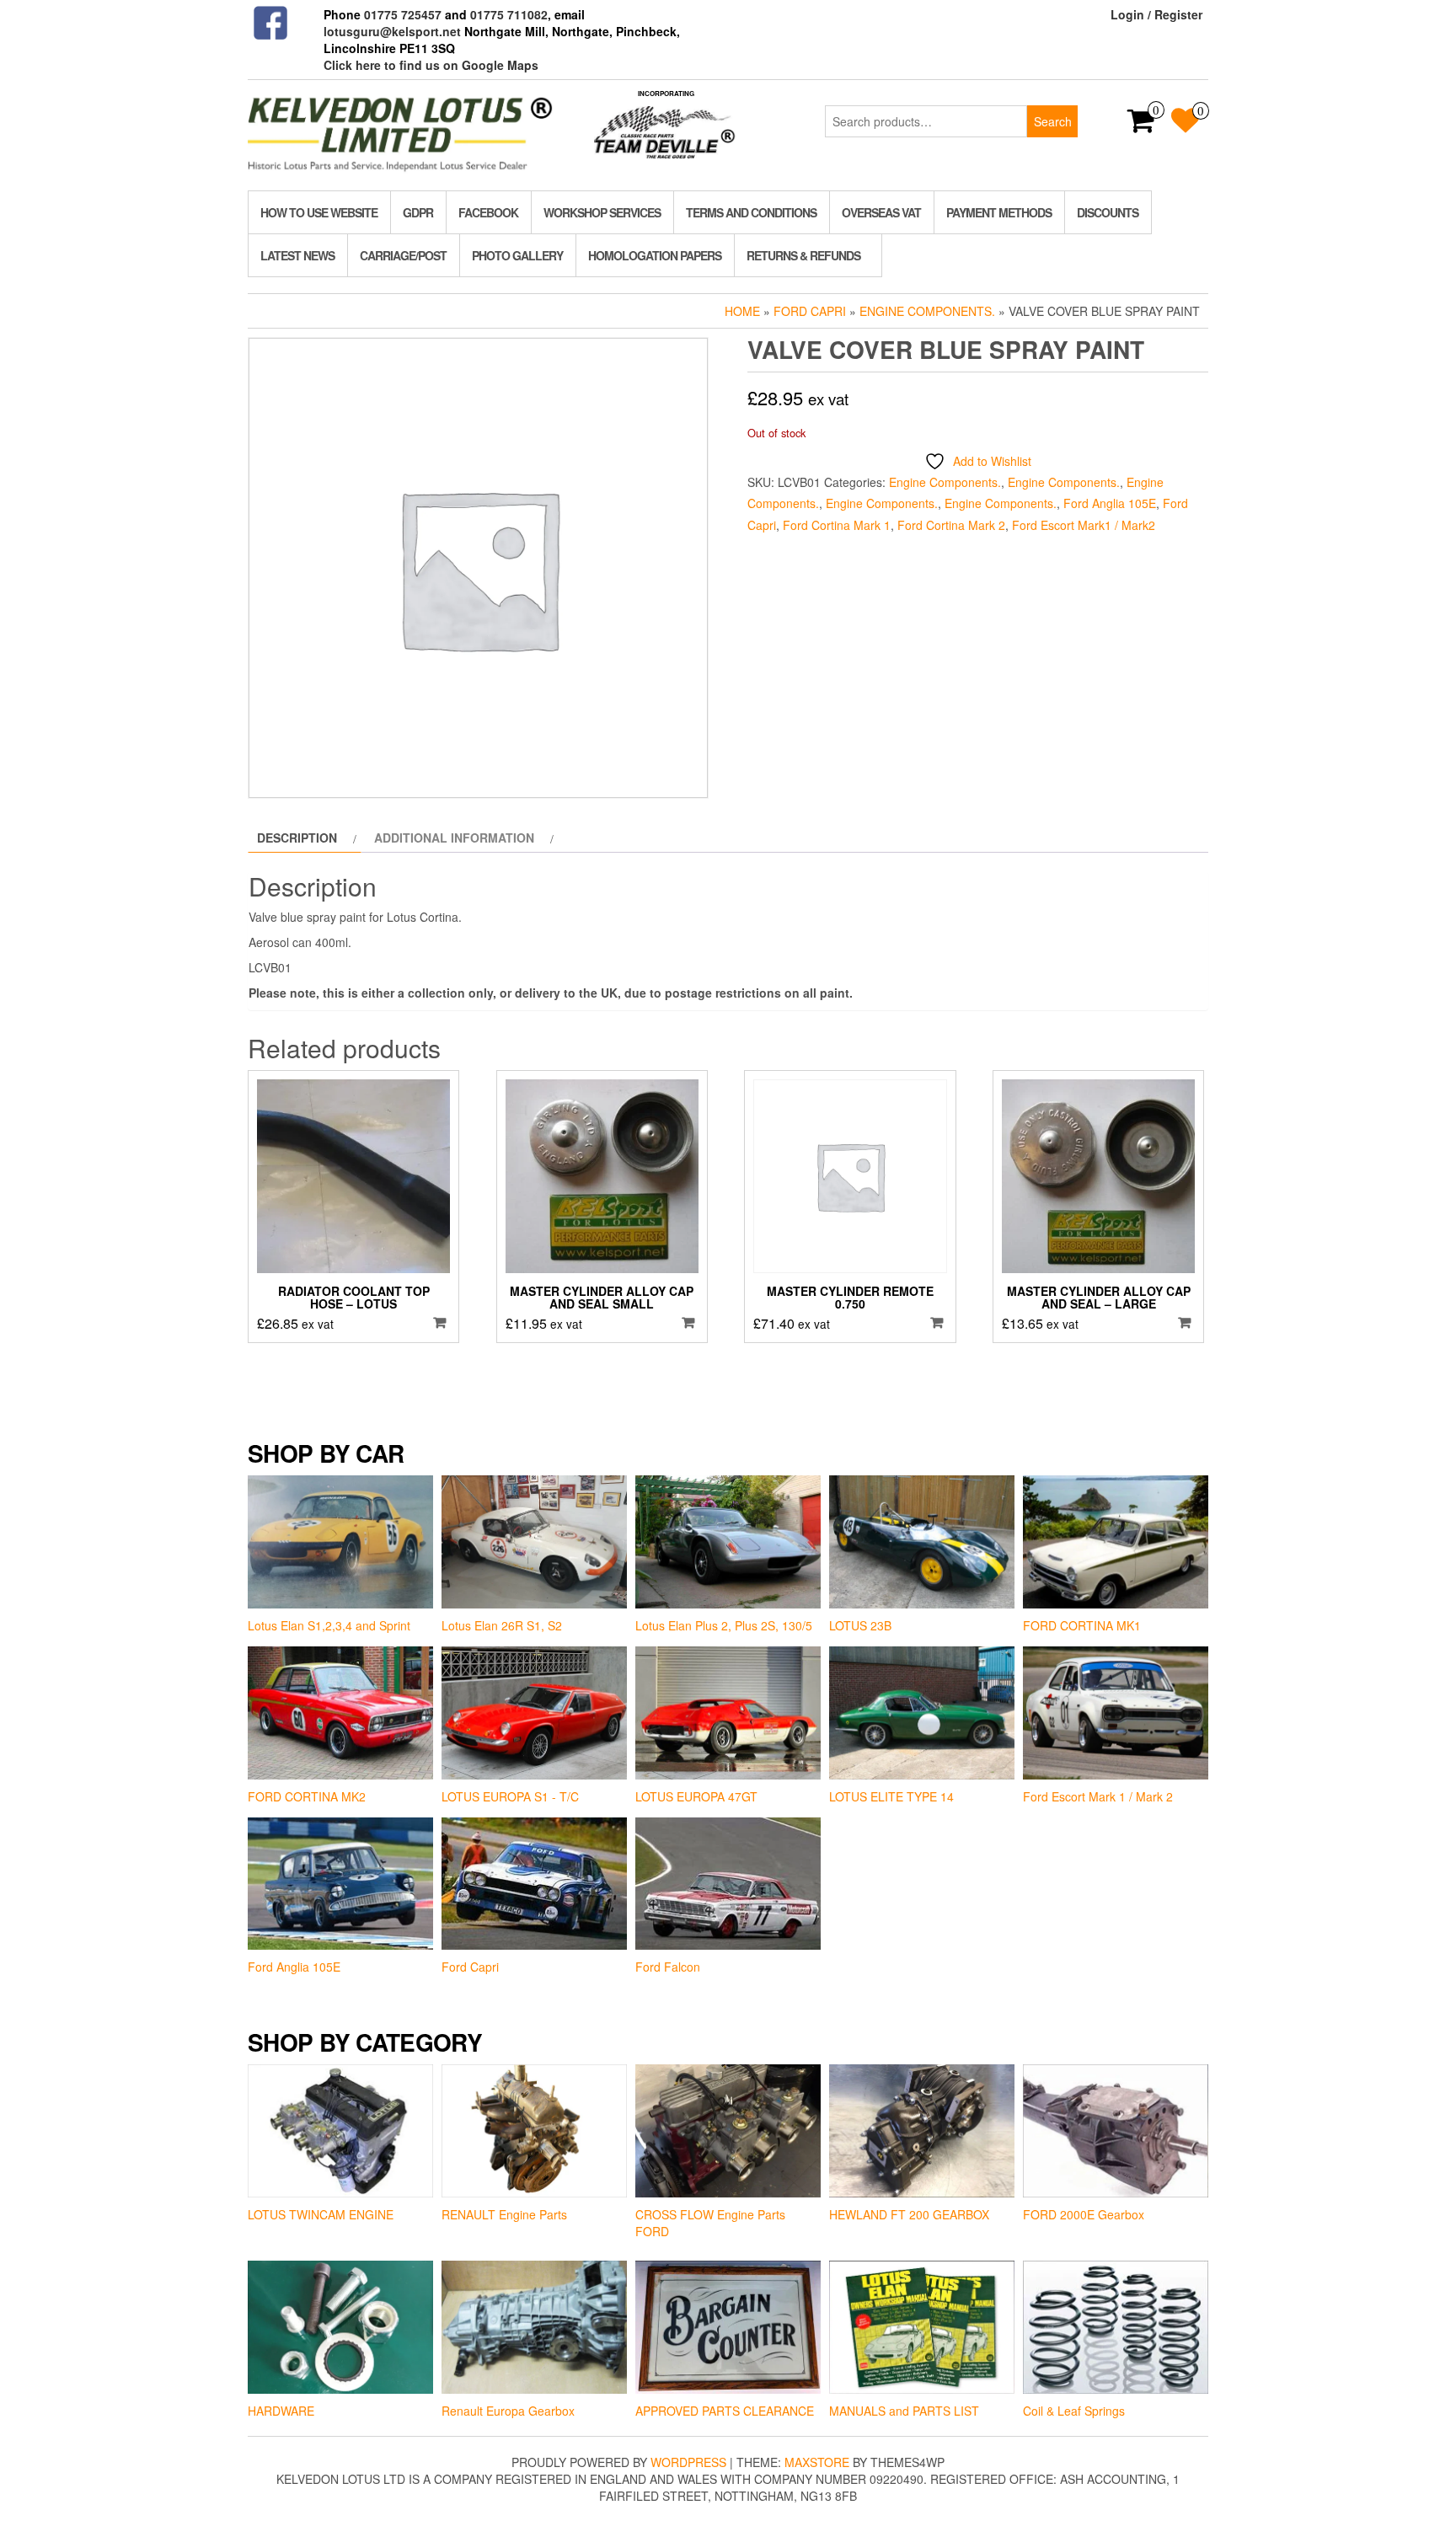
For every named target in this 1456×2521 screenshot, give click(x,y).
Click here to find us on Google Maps (431, 65)
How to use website (319, 212)
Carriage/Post (403, 255)
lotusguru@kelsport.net (392, 31)
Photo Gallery (517, 255)
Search (1053, 121)
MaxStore (817, 2462)
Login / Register (1156, 14)
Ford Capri (810, 311)
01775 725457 (403, 14)
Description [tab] (297, 838)
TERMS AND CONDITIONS (751, 212)
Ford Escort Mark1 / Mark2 (1084, 525)
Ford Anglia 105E (1110, 503)
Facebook (488, 212)
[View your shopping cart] (1141, 126)
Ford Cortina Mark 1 (837, 525)
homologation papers (655, 255)
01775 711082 (509, 14)
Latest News (297, 255)
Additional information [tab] (454, 838)
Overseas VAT (881, 212)
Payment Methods (999, 212)
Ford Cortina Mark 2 (951, 525)
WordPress (688, 2462)
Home (742, 311)
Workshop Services (602, 212)
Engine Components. (927, 311)
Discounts (1108, 212)
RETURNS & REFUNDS (803, 255)
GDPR (418, 212)
